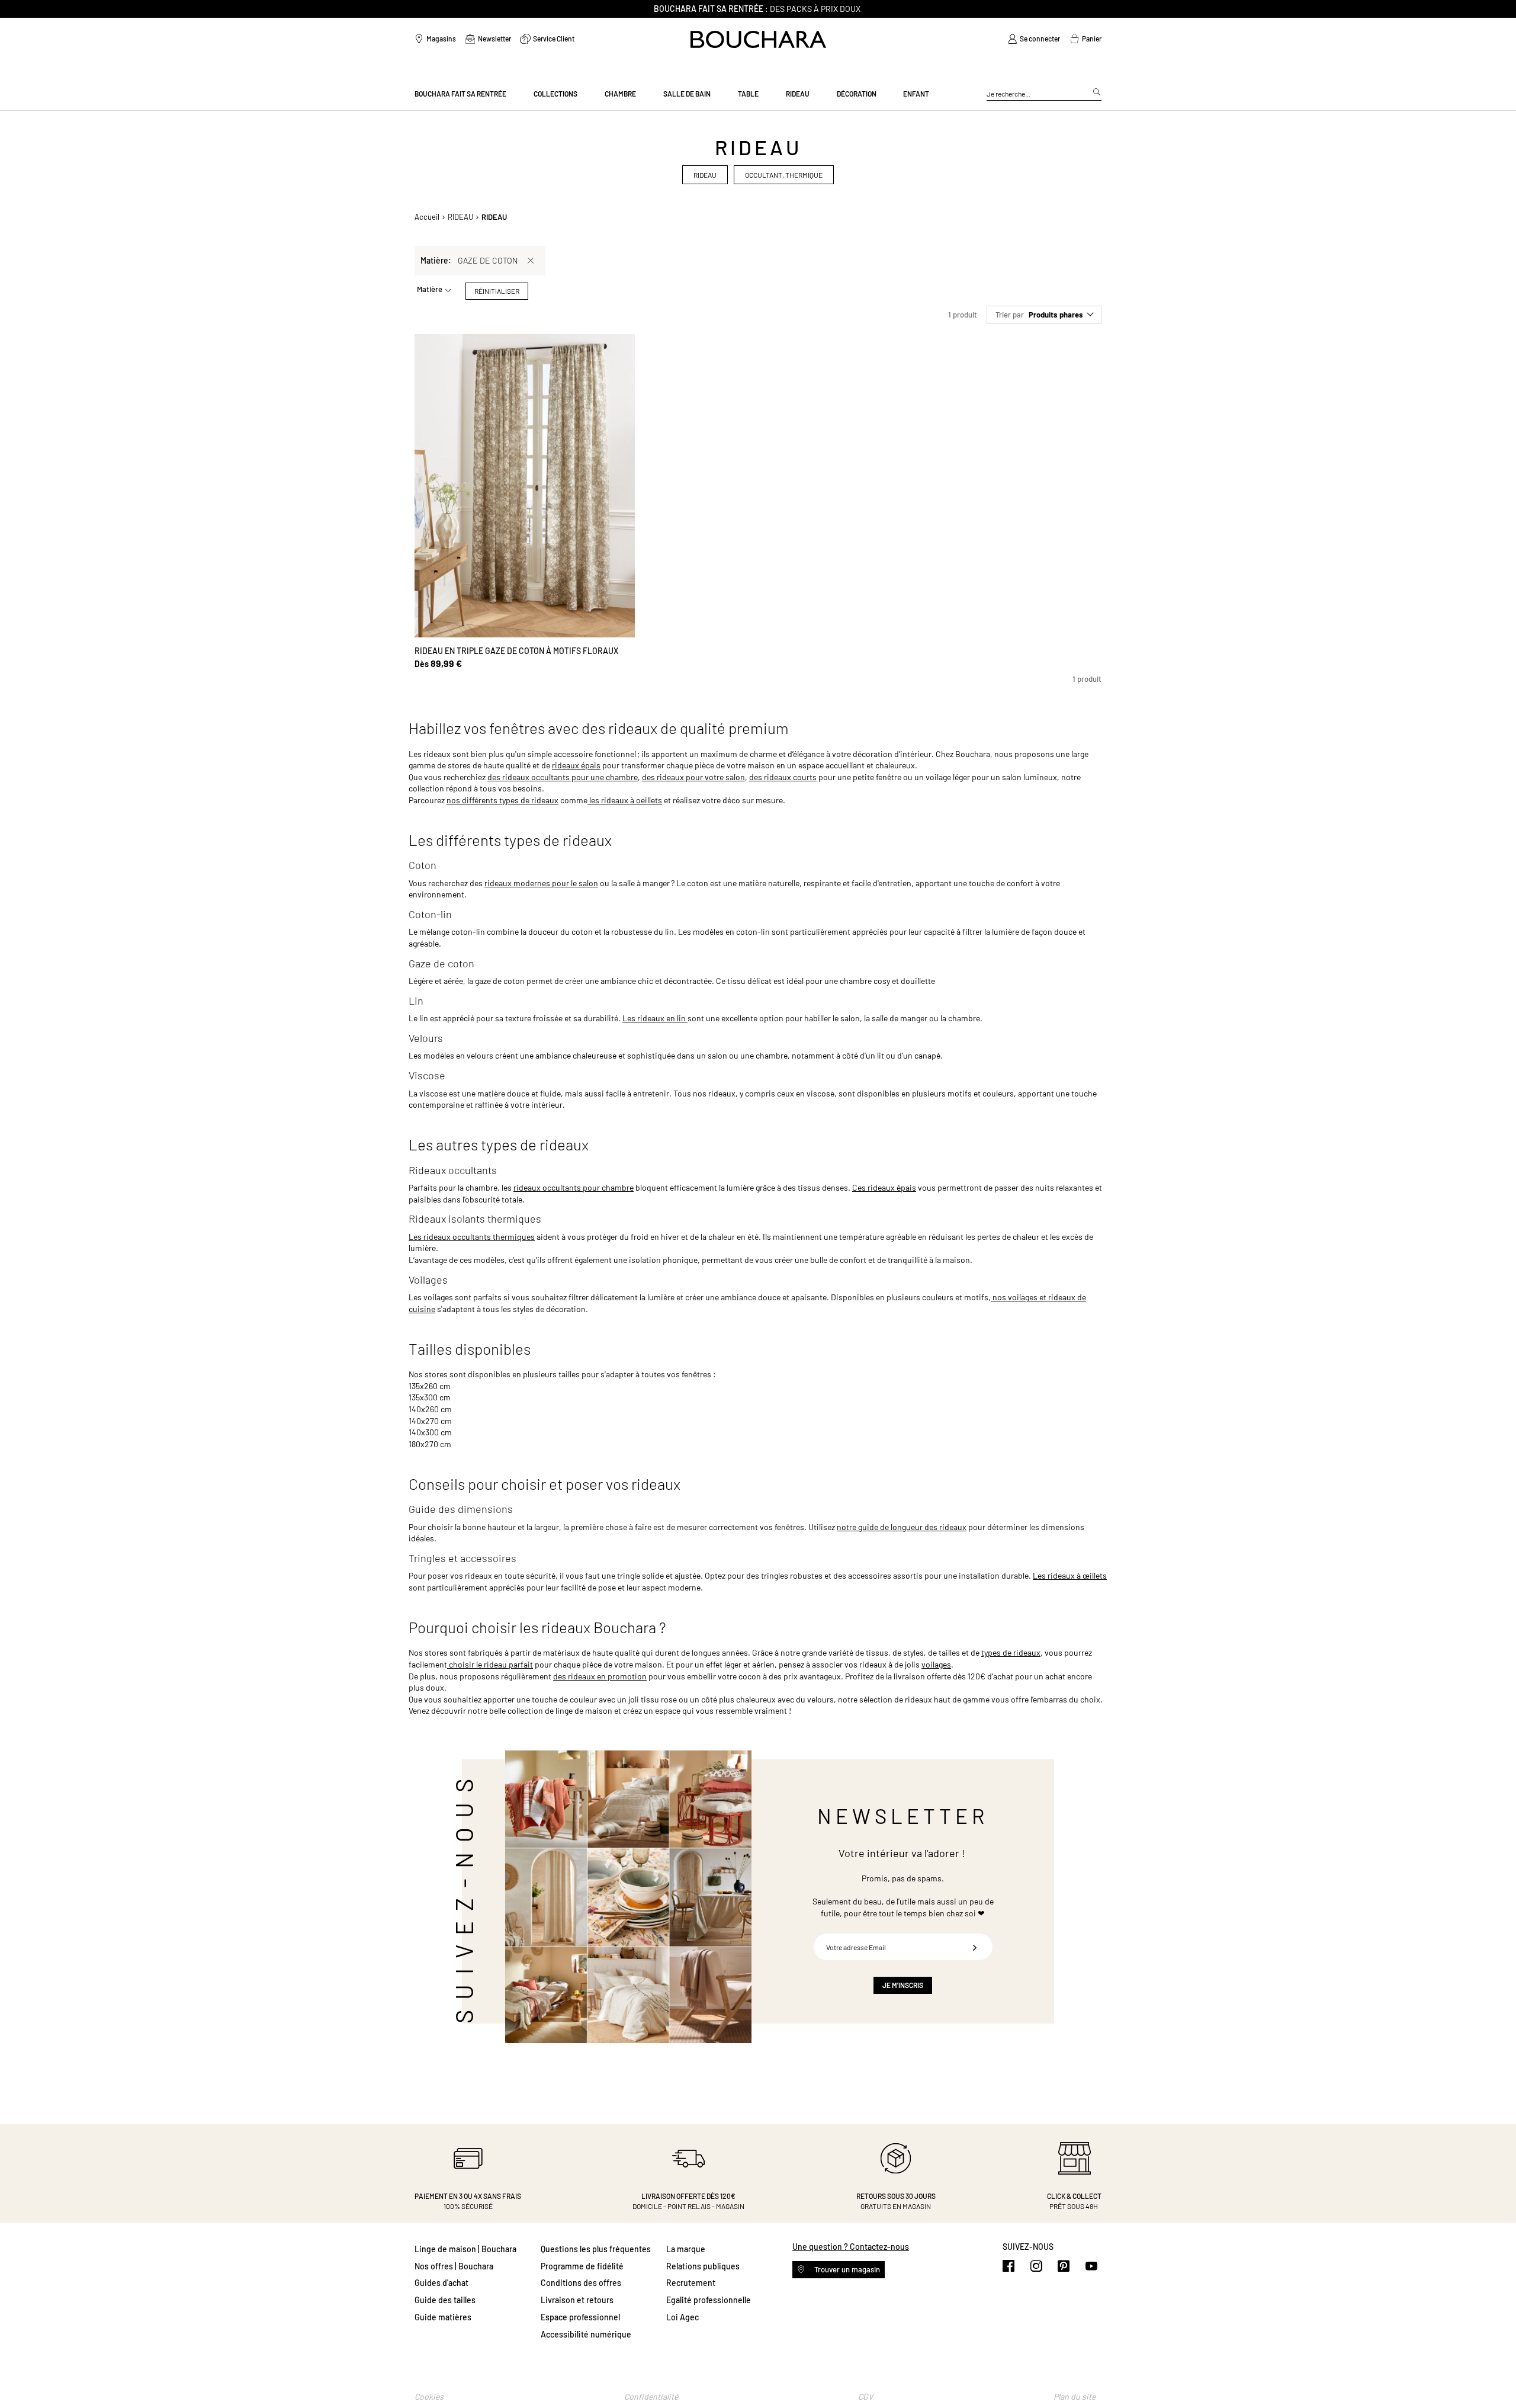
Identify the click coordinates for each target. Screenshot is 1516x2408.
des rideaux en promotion (600, 1676)
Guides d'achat (441, 2283)
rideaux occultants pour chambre (574, 1187)
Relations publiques (703, 2266)
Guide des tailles (445, 2300)
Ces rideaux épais (884, 1187)
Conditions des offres (581, 2283)
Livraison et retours (577, 2300)
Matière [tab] (430, 289)
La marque (686, 2249)
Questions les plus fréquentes (596, 2249)
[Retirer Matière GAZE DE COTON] (531, 261)
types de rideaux (1011, 1652)
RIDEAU (460, 217)
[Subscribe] (975, 1947)
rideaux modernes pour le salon (541, 883)
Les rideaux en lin (655, 1018)
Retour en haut (1495, 2375)
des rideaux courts (783, 777)
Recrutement (691, 2283)
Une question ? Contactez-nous (851, 2247)
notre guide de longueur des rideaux (902, 1527)
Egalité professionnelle (709, 2300)
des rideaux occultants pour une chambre (563, 777)
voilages (936, 1664)
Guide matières (443, 2317)
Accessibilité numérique (586, 2334)
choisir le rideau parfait (490, 1664)
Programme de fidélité (582, 2266)
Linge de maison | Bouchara (465, 2249)
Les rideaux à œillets (1070, 1575)
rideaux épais (576, 765)
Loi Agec (682, 2317)
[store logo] (758, 39)
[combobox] (1044, 94)
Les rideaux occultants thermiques (472, 1237)
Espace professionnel (580, 2317)
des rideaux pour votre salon (693, 777)
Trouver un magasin (846, 2269)
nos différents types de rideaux (502, 800)
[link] (1034, 39)
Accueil (427, 217)
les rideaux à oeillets (625, 800)
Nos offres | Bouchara (454, 2266)
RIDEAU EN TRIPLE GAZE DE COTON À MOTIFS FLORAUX (516, 651)
